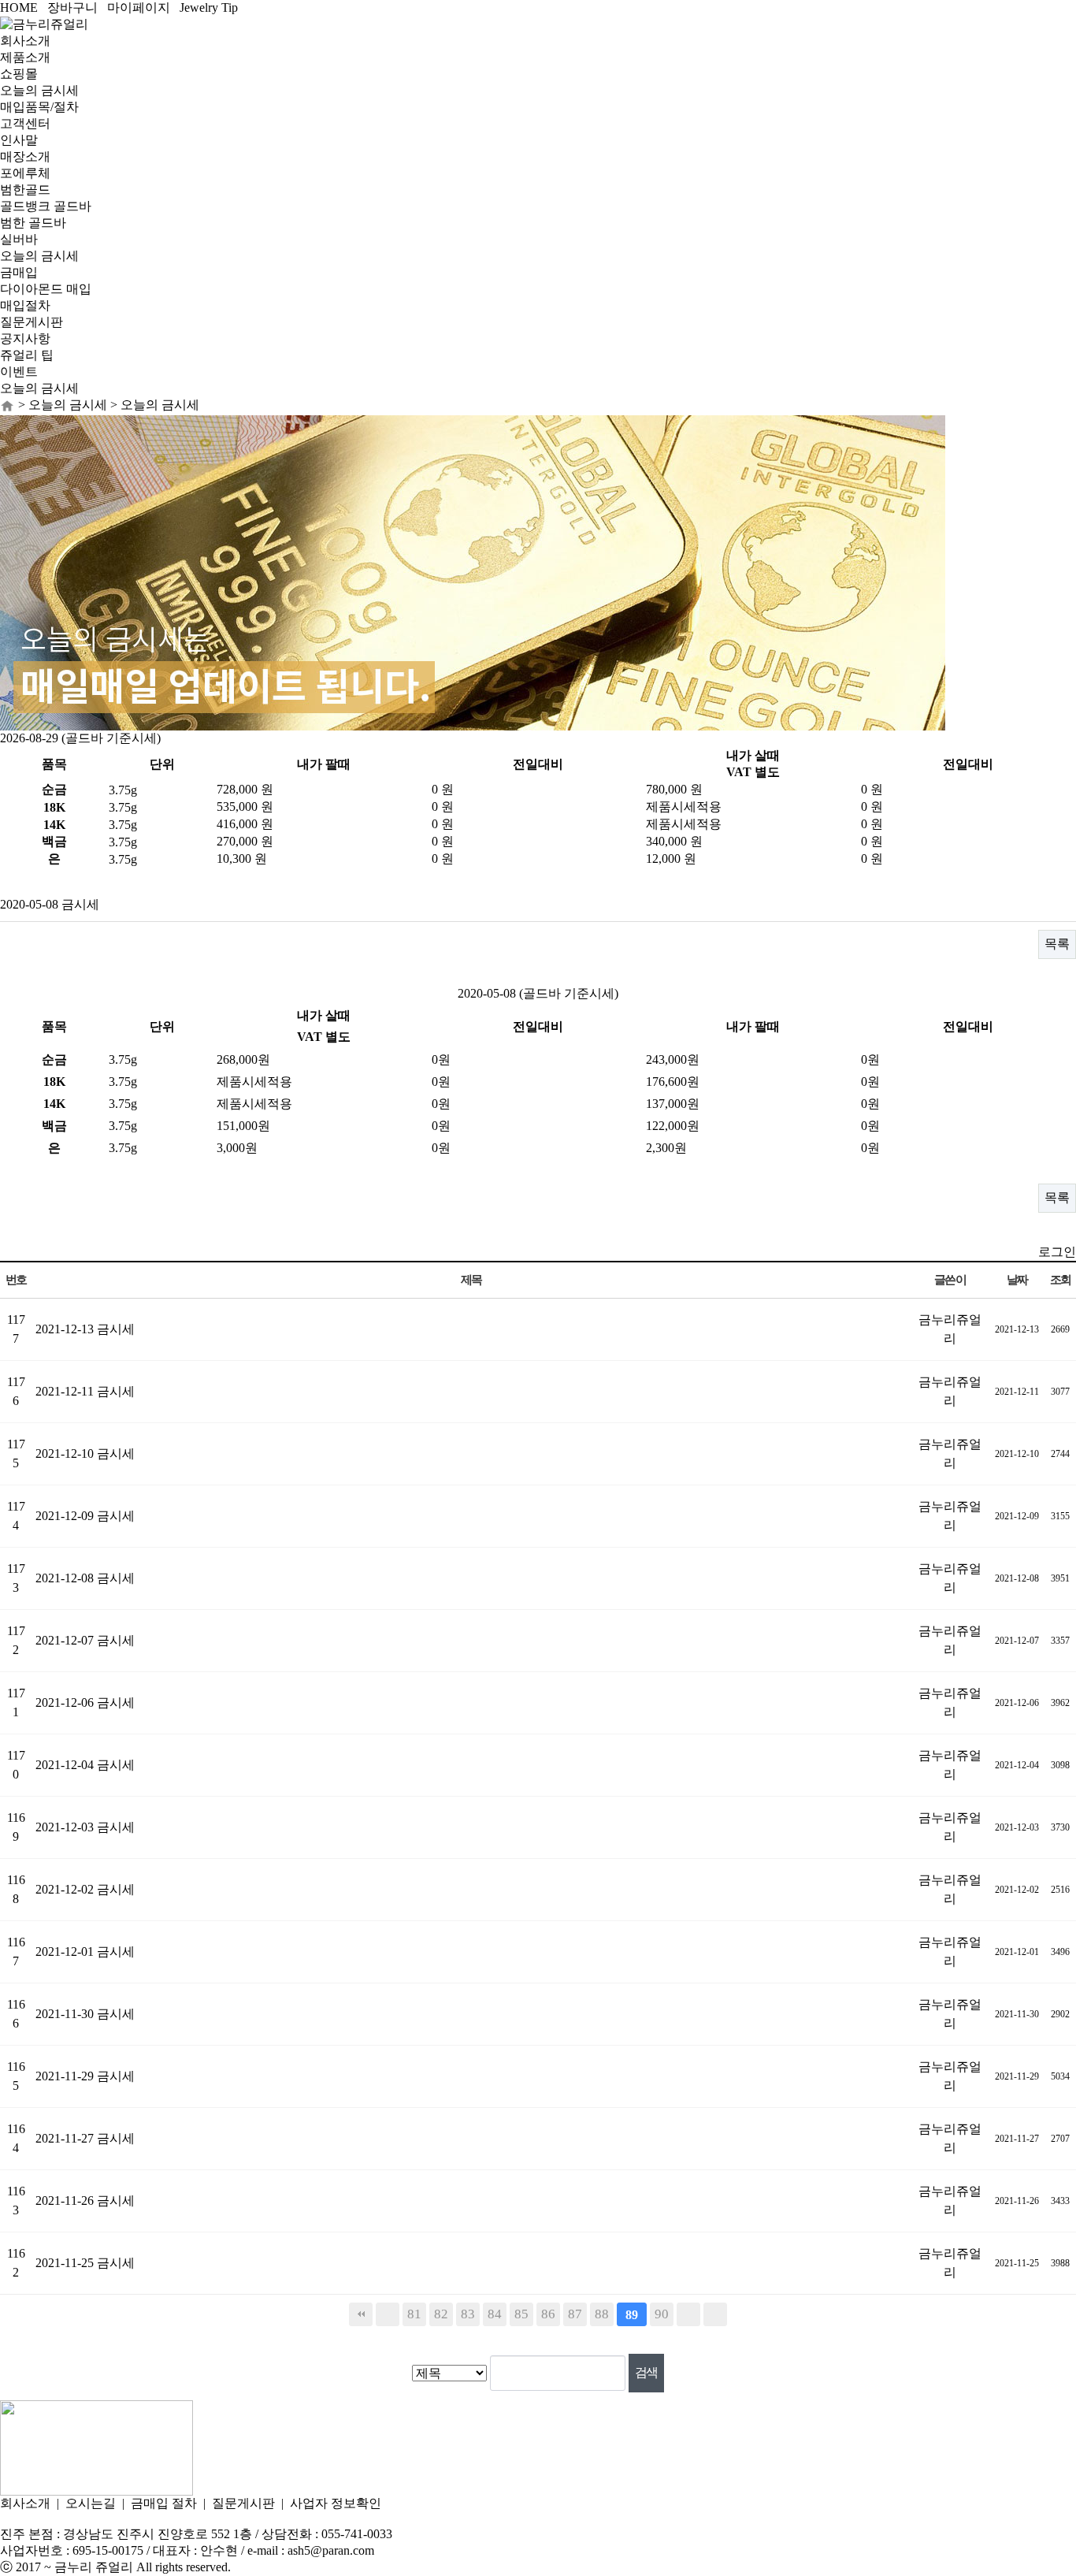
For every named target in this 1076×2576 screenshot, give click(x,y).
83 (468, 2314)
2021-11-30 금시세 (85, 2014)
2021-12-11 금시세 (85, 1391)
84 (495, 2314)
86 (548, 2314)
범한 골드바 (33, 223)
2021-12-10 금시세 (85, 1453)
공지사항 (25, 338)
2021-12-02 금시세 (85, 1889)
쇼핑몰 (19, 74)
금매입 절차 (164, 2503)
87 (575, 2314)
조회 (1061, 1279)
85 (521, 2314)
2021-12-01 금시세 (85, 1952)
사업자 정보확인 (336, 2503)
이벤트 (19, 372)
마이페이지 (139, 7)
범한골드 (25, 190)
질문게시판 (32, 322)
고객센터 (25, 123)
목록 (1057, 944)
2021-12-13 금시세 (85, 1329)
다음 (688, 2314)
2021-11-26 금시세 (85, 2201)
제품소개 (25, 57)
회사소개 (25, 41)
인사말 (19, 140)
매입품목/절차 (39, 107)
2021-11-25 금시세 (85, 2263)
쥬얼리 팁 (27, 355)
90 (662, 2314)
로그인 (1057, 1252)
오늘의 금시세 (39, 90)
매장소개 (25, 156)
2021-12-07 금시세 (85, 1640)
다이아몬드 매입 (46, 289)
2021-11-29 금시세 (85, 2076)
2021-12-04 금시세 (85, 1765)
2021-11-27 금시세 (85, 2138)
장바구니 (72, 7)
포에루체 (25, 173)
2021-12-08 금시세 (85, 1578)
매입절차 (25, 305)
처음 (361, 2314)
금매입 (19, 272)
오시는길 (91, 2503)
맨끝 (715, 2314)
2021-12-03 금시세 (85, 1827)
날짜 (1017, 1279)
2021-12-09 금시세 (85, 1516)
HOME (19, 7)
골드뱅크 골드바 (46, 206)
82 (441, 2314)
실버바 (19, 239)
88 (602, 2314)
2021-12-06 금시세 (85, 1702)
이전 (388, 2314)
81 (414, 2314)
